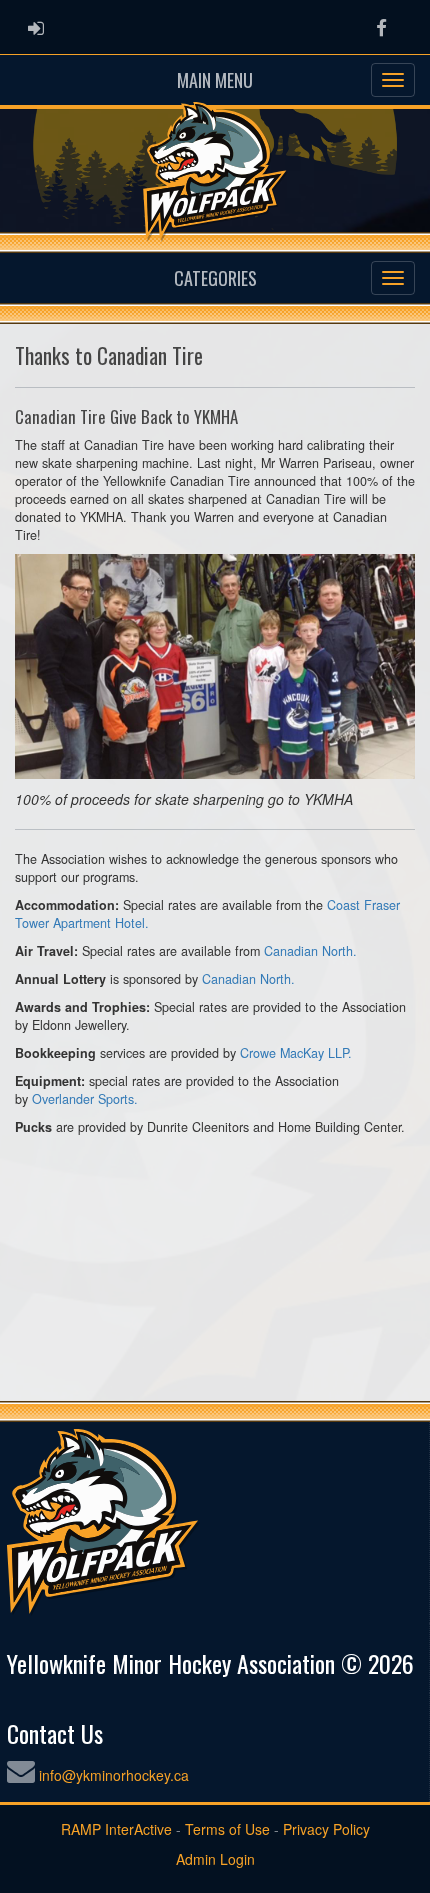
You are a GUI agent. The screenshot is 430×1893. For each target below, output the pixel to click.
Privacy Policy (326, 1829)
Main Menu (215, 80)
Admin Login (215, 1859)
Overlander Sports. (85, 1099)
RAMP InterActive (116, 1829)
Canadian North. (310, 951)
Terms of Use (227, 1829)
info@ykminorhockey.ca (114, 1775)
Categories (215, 278)
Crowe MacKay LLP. (296, 1053)
